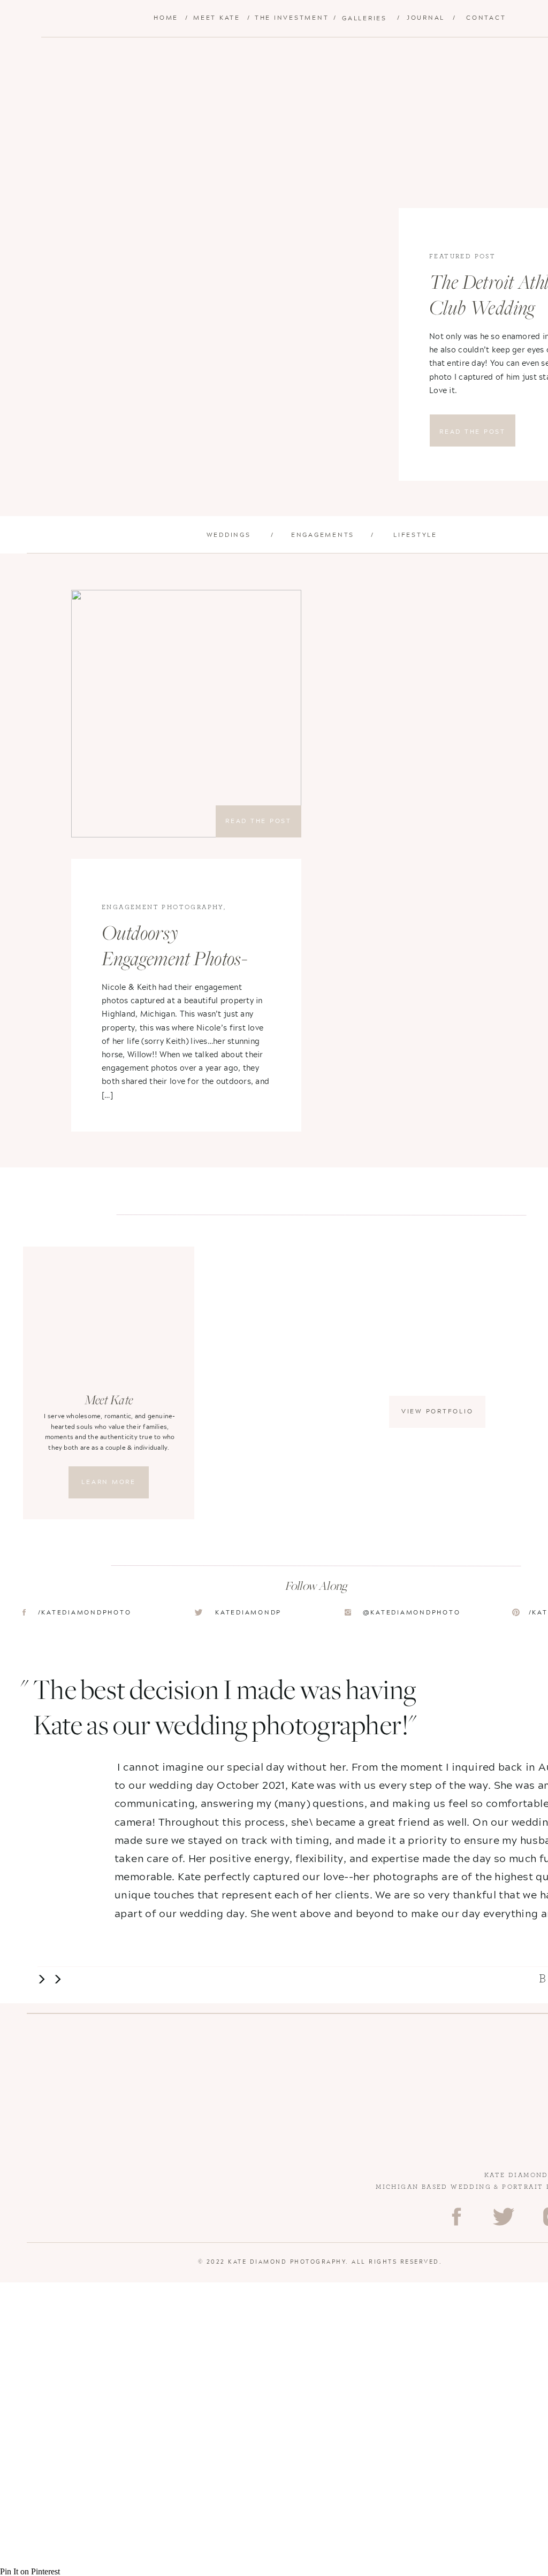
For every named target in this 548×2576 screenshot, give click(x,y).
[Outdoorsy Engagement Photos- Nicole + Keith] (186, 714)
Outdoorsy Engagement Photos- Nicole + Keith (174, 960)
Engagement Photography (163, 907)
